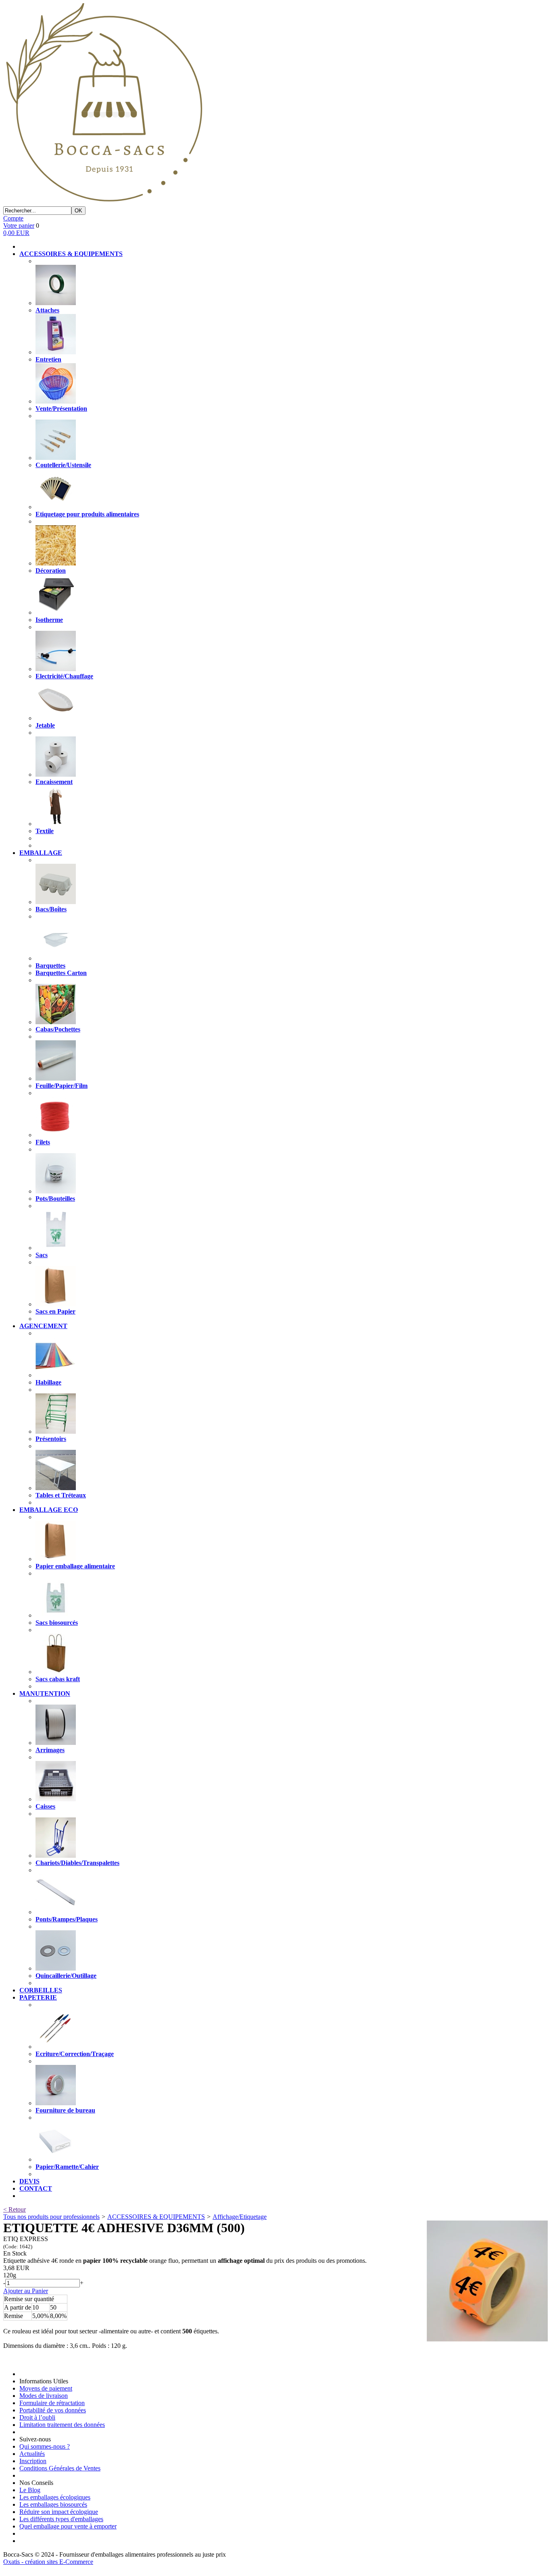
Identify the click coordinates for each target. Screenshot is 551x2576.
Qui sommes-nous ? (45, 2446)
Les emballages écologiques (55, 2497)
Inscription (33, 2461)
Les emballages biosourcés (53, 2504)
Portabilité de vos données (53, 2410)
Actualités (32, 2454)
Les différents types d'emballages (61, 2519)
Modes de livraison (44, 2396)
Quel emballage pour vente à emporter (68, 2526)
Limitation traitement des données (62, 2425)
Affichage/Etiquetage (240, 2217)
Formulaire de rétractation (52, 2403)
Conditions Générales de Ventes (60, 2468)
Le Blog (30, 2490)
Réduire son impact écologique (59, 2512)
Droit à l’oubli (37, 2417)
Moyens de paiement (46, 2388)
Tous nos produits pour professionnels (51, 2217)
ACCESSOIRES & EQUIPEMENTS (156, 2217)
